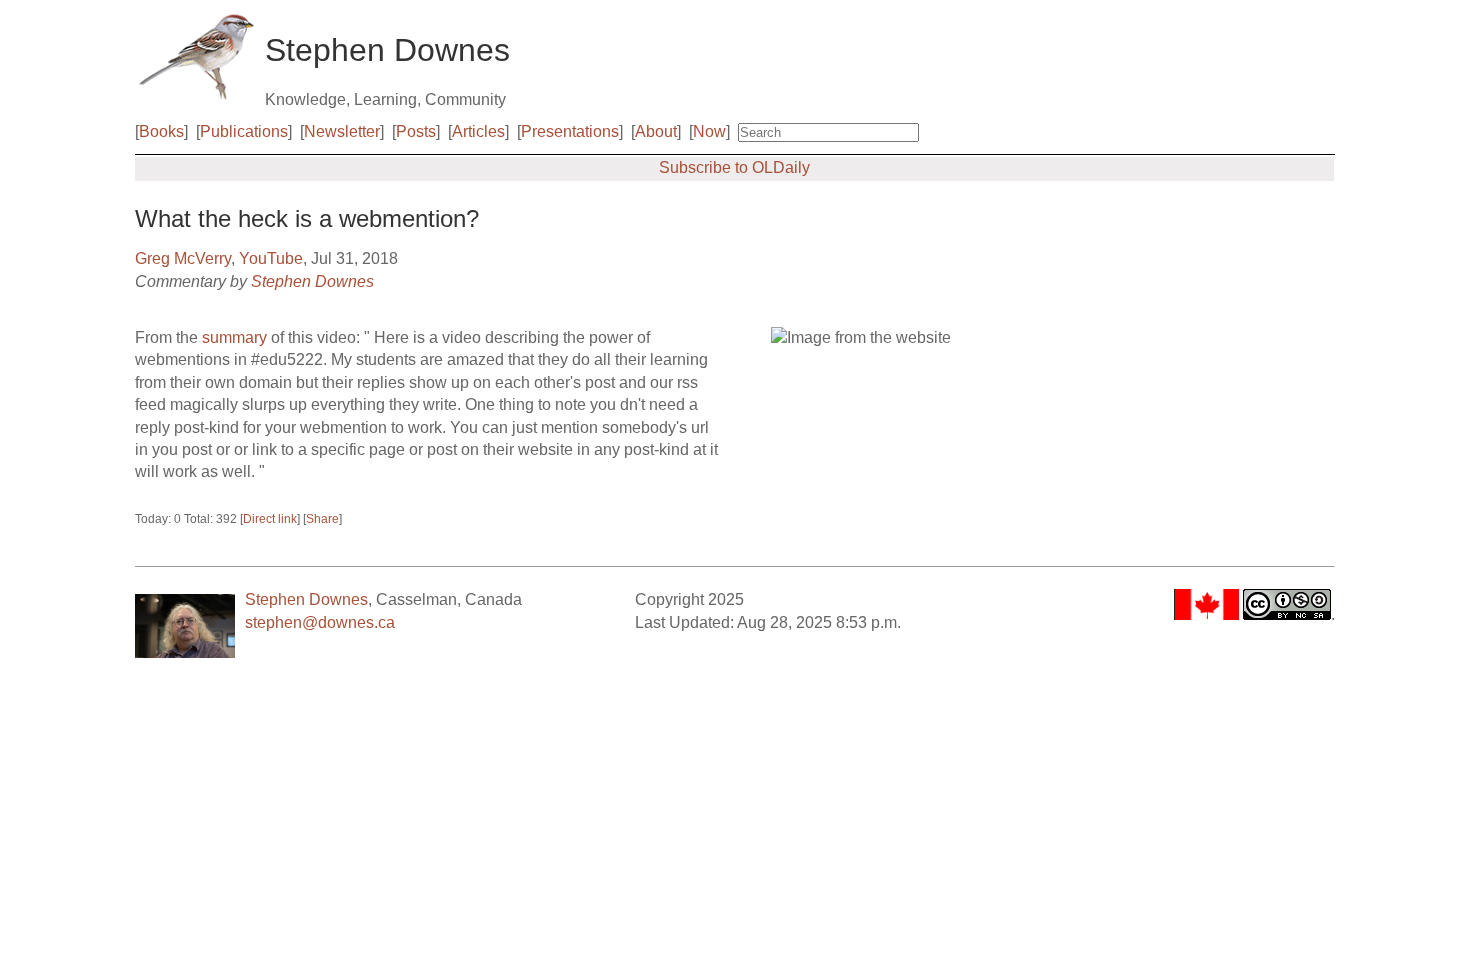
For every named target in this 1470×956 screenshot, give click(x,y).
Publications (244, 131)
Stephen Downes (312, 281)
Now (709, 131)
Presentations (570, 131)
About (656, 131)
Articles (478, 131)
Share (322, 519)
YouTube (271, 258)
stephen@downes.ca (320, 622)
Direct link (270, 519)
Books (161, 131)
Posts (416, 131)
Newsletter (342, 131)
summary (234, 337)
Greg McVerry (183, 258)
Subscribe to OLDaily (734, 167)
